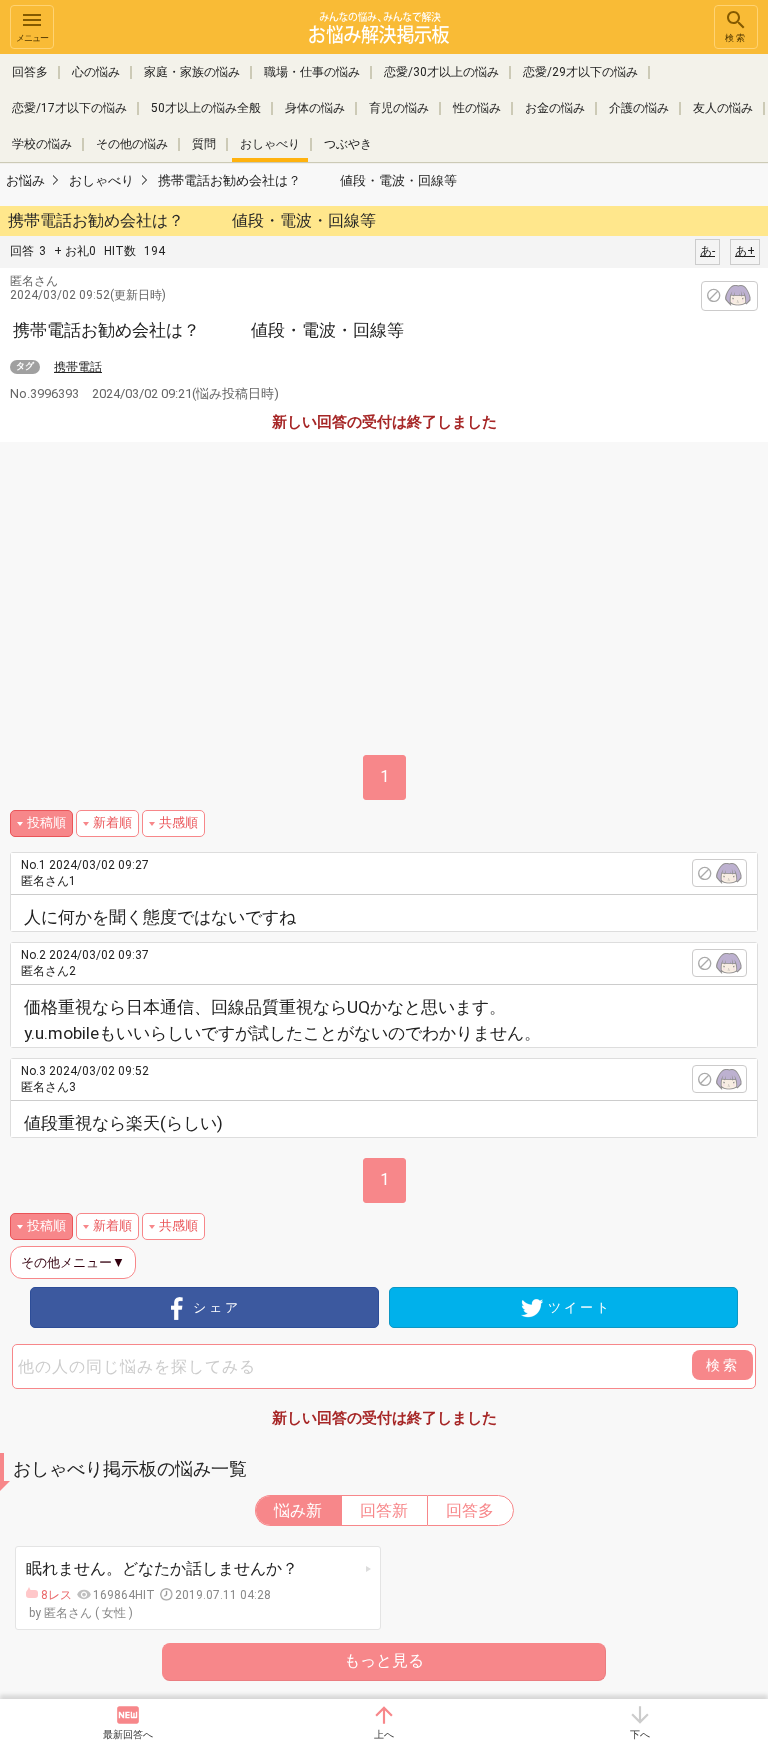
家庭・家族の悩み (192, 72)
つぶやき (348, 144)
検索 (736, 38)
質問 (204, 144)
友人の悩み (723, 108)
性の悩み (477, 108)
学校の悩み (42, 144)
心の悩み (96, 72)
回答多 (30, 72)
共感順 (178, 822)
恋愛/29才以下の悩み (580, 72)
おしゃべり (270, 144)
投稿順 (46, 822)
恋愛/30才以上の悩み (441, 72)
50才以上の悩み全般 (206, 108)
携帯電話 (78, 367)
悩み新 (298, 1510)
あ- (707, 251)
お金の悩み (555, 108)
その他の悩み (132, 144)
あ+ (745, 251)
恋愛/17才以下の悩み (69, 108)
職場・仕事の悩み (312, 72)
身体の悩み (315, 108)
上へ (384, 1734)
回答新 (384, 1510)
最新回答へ (128, 1734)
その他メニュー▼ (73, 1262)
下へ (640, 1734)
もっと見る (384, 1660)
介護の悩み (639, 108)
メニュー (32, 38)
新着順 (112, 822)
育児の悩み (399, 108)
